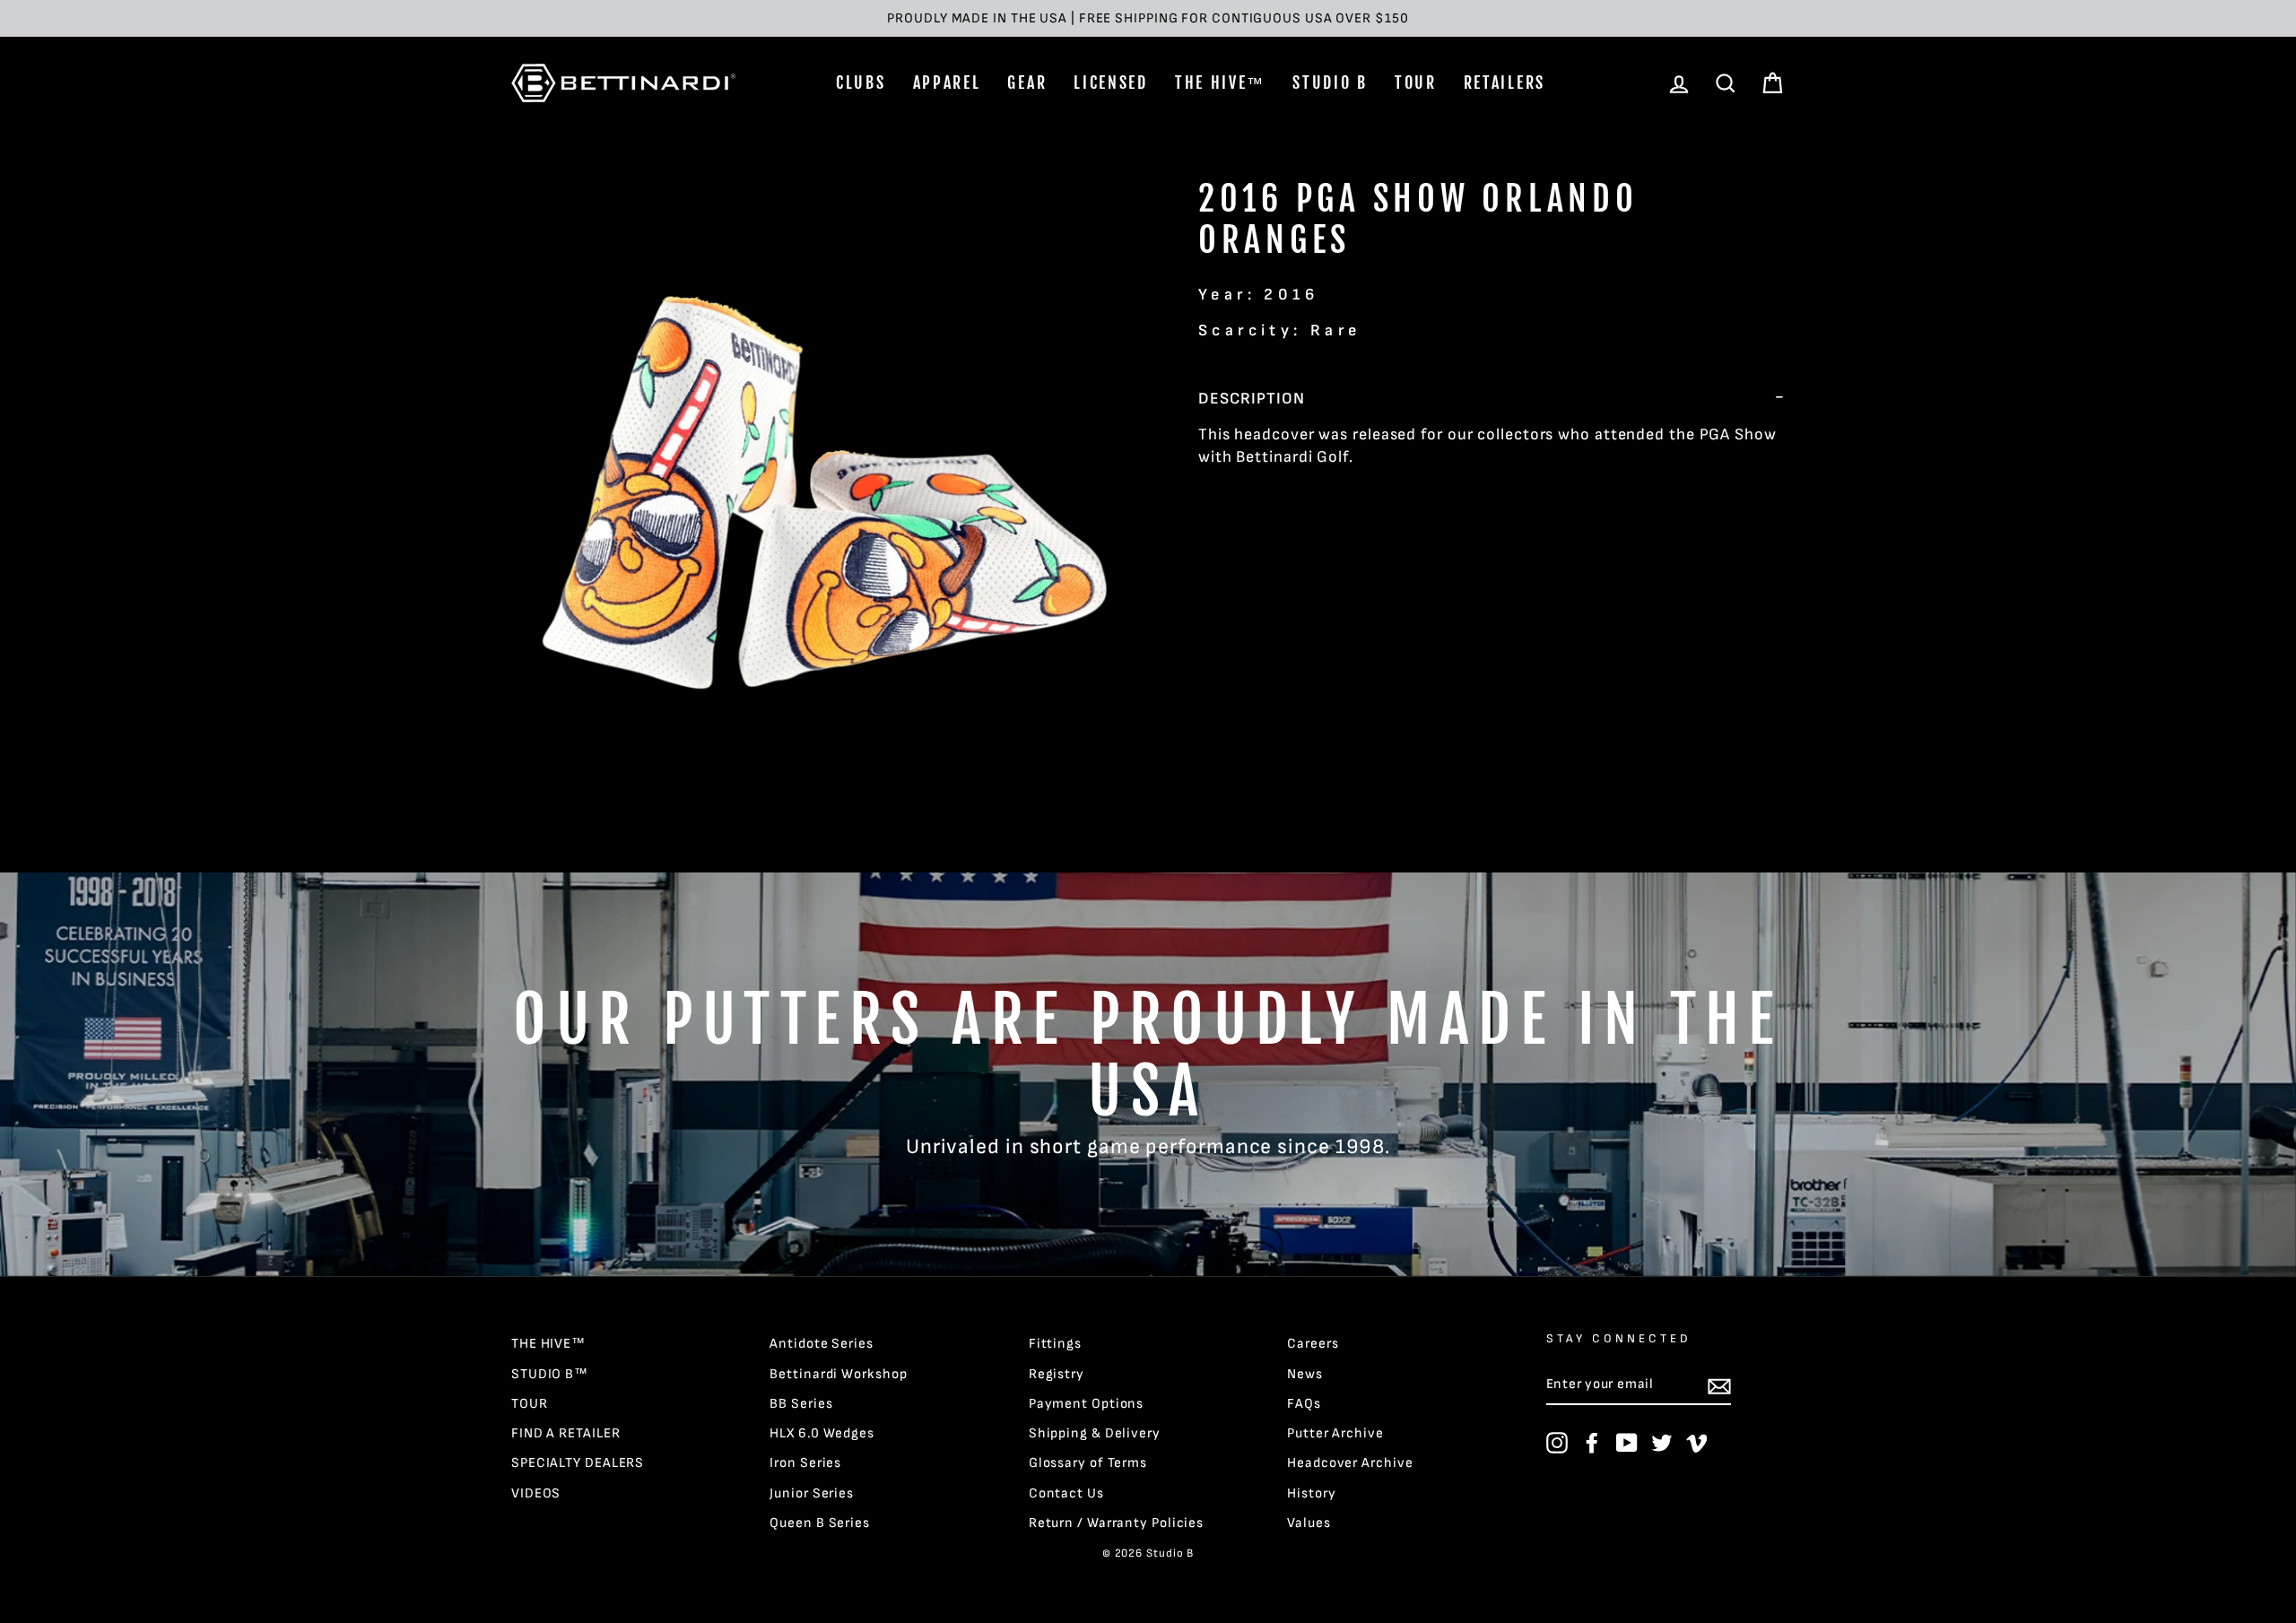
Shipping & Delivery (1095, 1433)
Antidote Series (822, 1344)
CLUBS (861, 82)
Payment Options (1087, 1404)
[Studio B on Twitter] (1662, 1443)
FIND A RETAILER (566, 1433)
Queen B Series (820, 1523)
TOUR (1416, 82)
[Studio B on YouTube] (1627, 1443)
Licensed (1111, 82)
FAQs (1304, 1404)
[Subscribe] (1719, 1385)
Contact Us (1066, 1493)
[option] (1148, 18)
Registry (1057, 1374)
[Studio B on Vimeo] (1697, 1443)
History (1311, 1493)
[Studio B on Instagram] (1557, 1443)
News (1305, 1374)
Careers (1313, 1344)
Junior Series (812, 1493)
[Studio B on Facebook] (1592, 1443)
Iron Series (805, 1463)
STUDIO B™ (550, 1374)
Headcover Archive (1350, 1463)
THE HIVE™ (1220, 82)
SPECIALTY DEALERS (578, 1463)
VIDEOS (536, 1493)
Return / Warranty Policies (1116, 1523)
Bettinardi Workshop (838, 1374)
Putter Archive (1335, 1433)
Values (1309, 1523)
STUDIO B (1330, 82)
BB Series (801, 1404)
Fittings (1055, 1344)
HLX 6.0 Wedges (822, 1433)
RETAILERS (1505, 82)
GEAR (1027, 82)
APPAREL (947, 82)
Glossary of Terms (1088, 1463)
